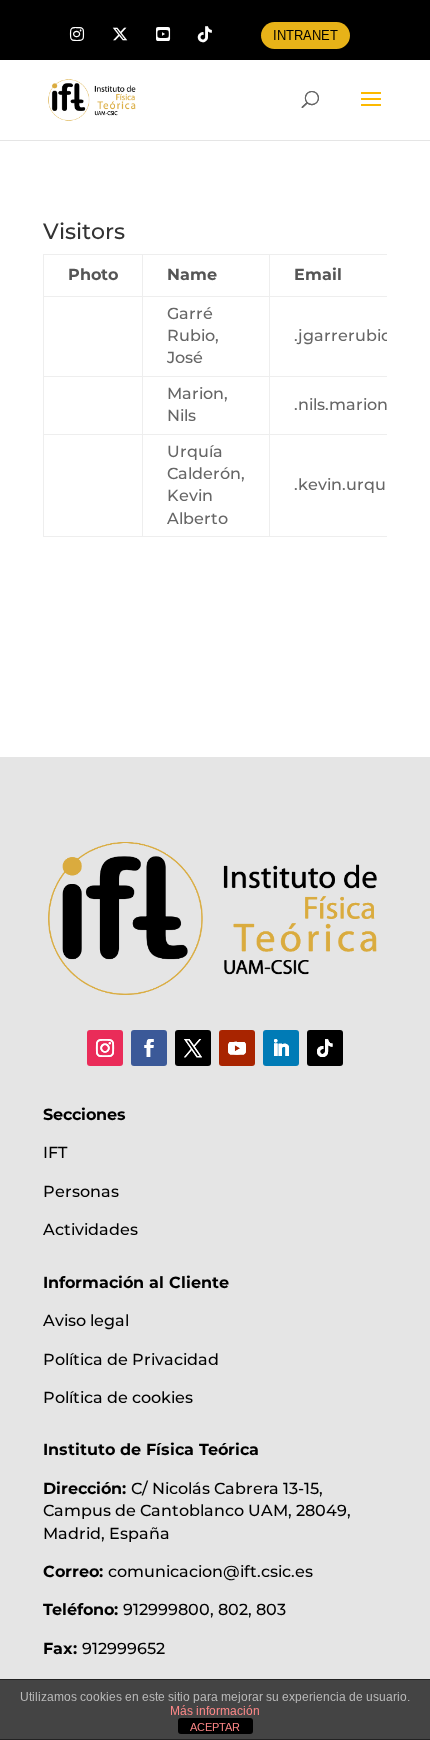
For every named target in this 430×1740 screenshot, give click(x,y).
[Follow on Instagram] (105, 1048)
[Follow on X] (193, 1048)
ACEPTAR (215, 1727)
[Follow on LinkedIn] (281, 1048)
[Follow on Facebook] (149, 1048)
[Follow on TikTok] (325, 1048)
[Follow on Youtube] (237, 1048)
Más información (215, 1711)
